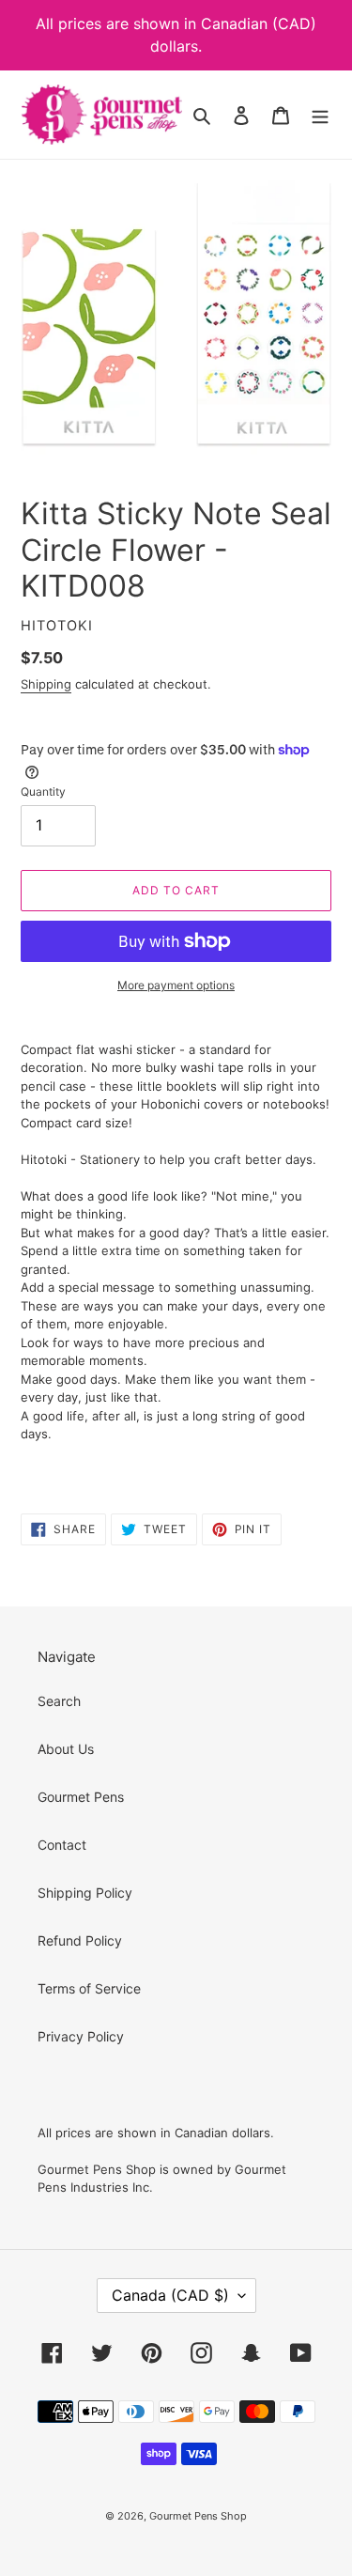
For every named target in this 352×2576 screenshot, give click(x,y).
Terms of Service (89, 1988)
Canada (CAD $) (170, 2295)
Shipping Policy (85, 1893)
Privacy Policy (81, 2036)
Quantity (43, 791)
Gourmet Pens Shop (198, 2516)
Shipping (46, 684)
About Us (66, 1749)
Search (59, 1701)
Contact (62, 1845)
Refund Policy (80, 1940)
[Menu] (320, 115)
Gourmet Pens (81, 1797)
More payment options (176, 985)
